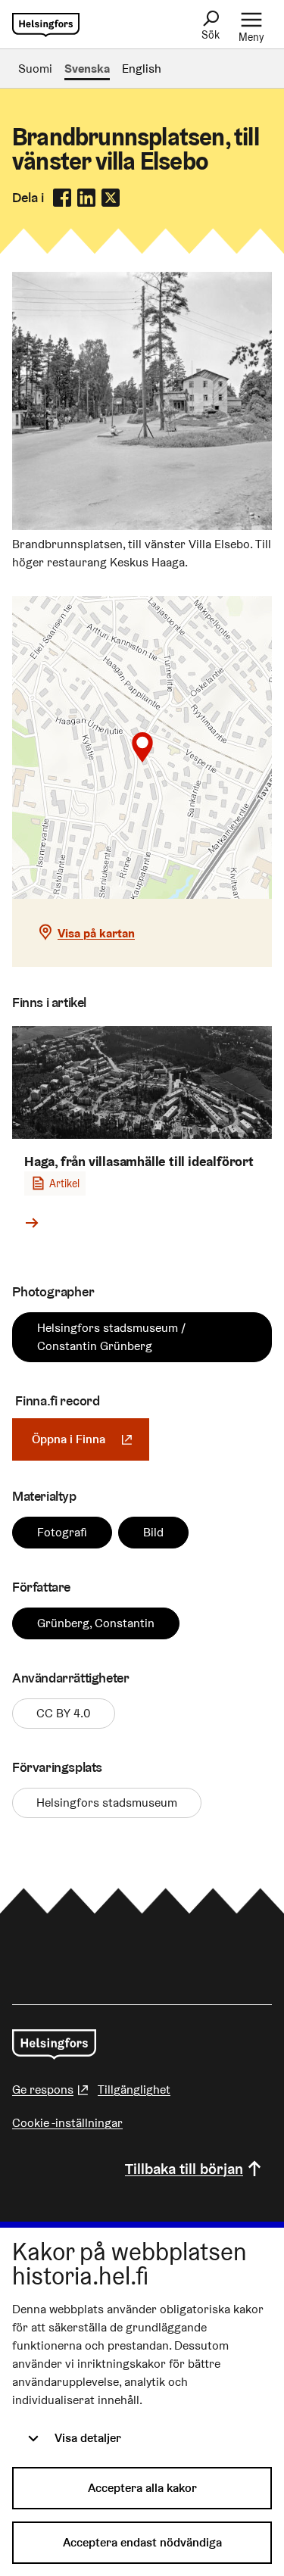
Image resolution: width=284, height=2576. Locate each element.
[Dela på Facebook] (62, 198)
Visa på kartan (96, 933)
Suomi (35, 69)
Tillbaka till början (184, 2169)
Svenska (87, 69)
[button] (142, 747)
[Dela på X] (111, 198)
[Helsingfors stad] (54, 2044)
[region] (142, 747)
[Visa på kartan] (142, 747)
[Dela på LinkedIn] (86, 198)
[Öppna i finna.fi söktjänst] (142, 526)
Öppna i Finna (91, 1439)
